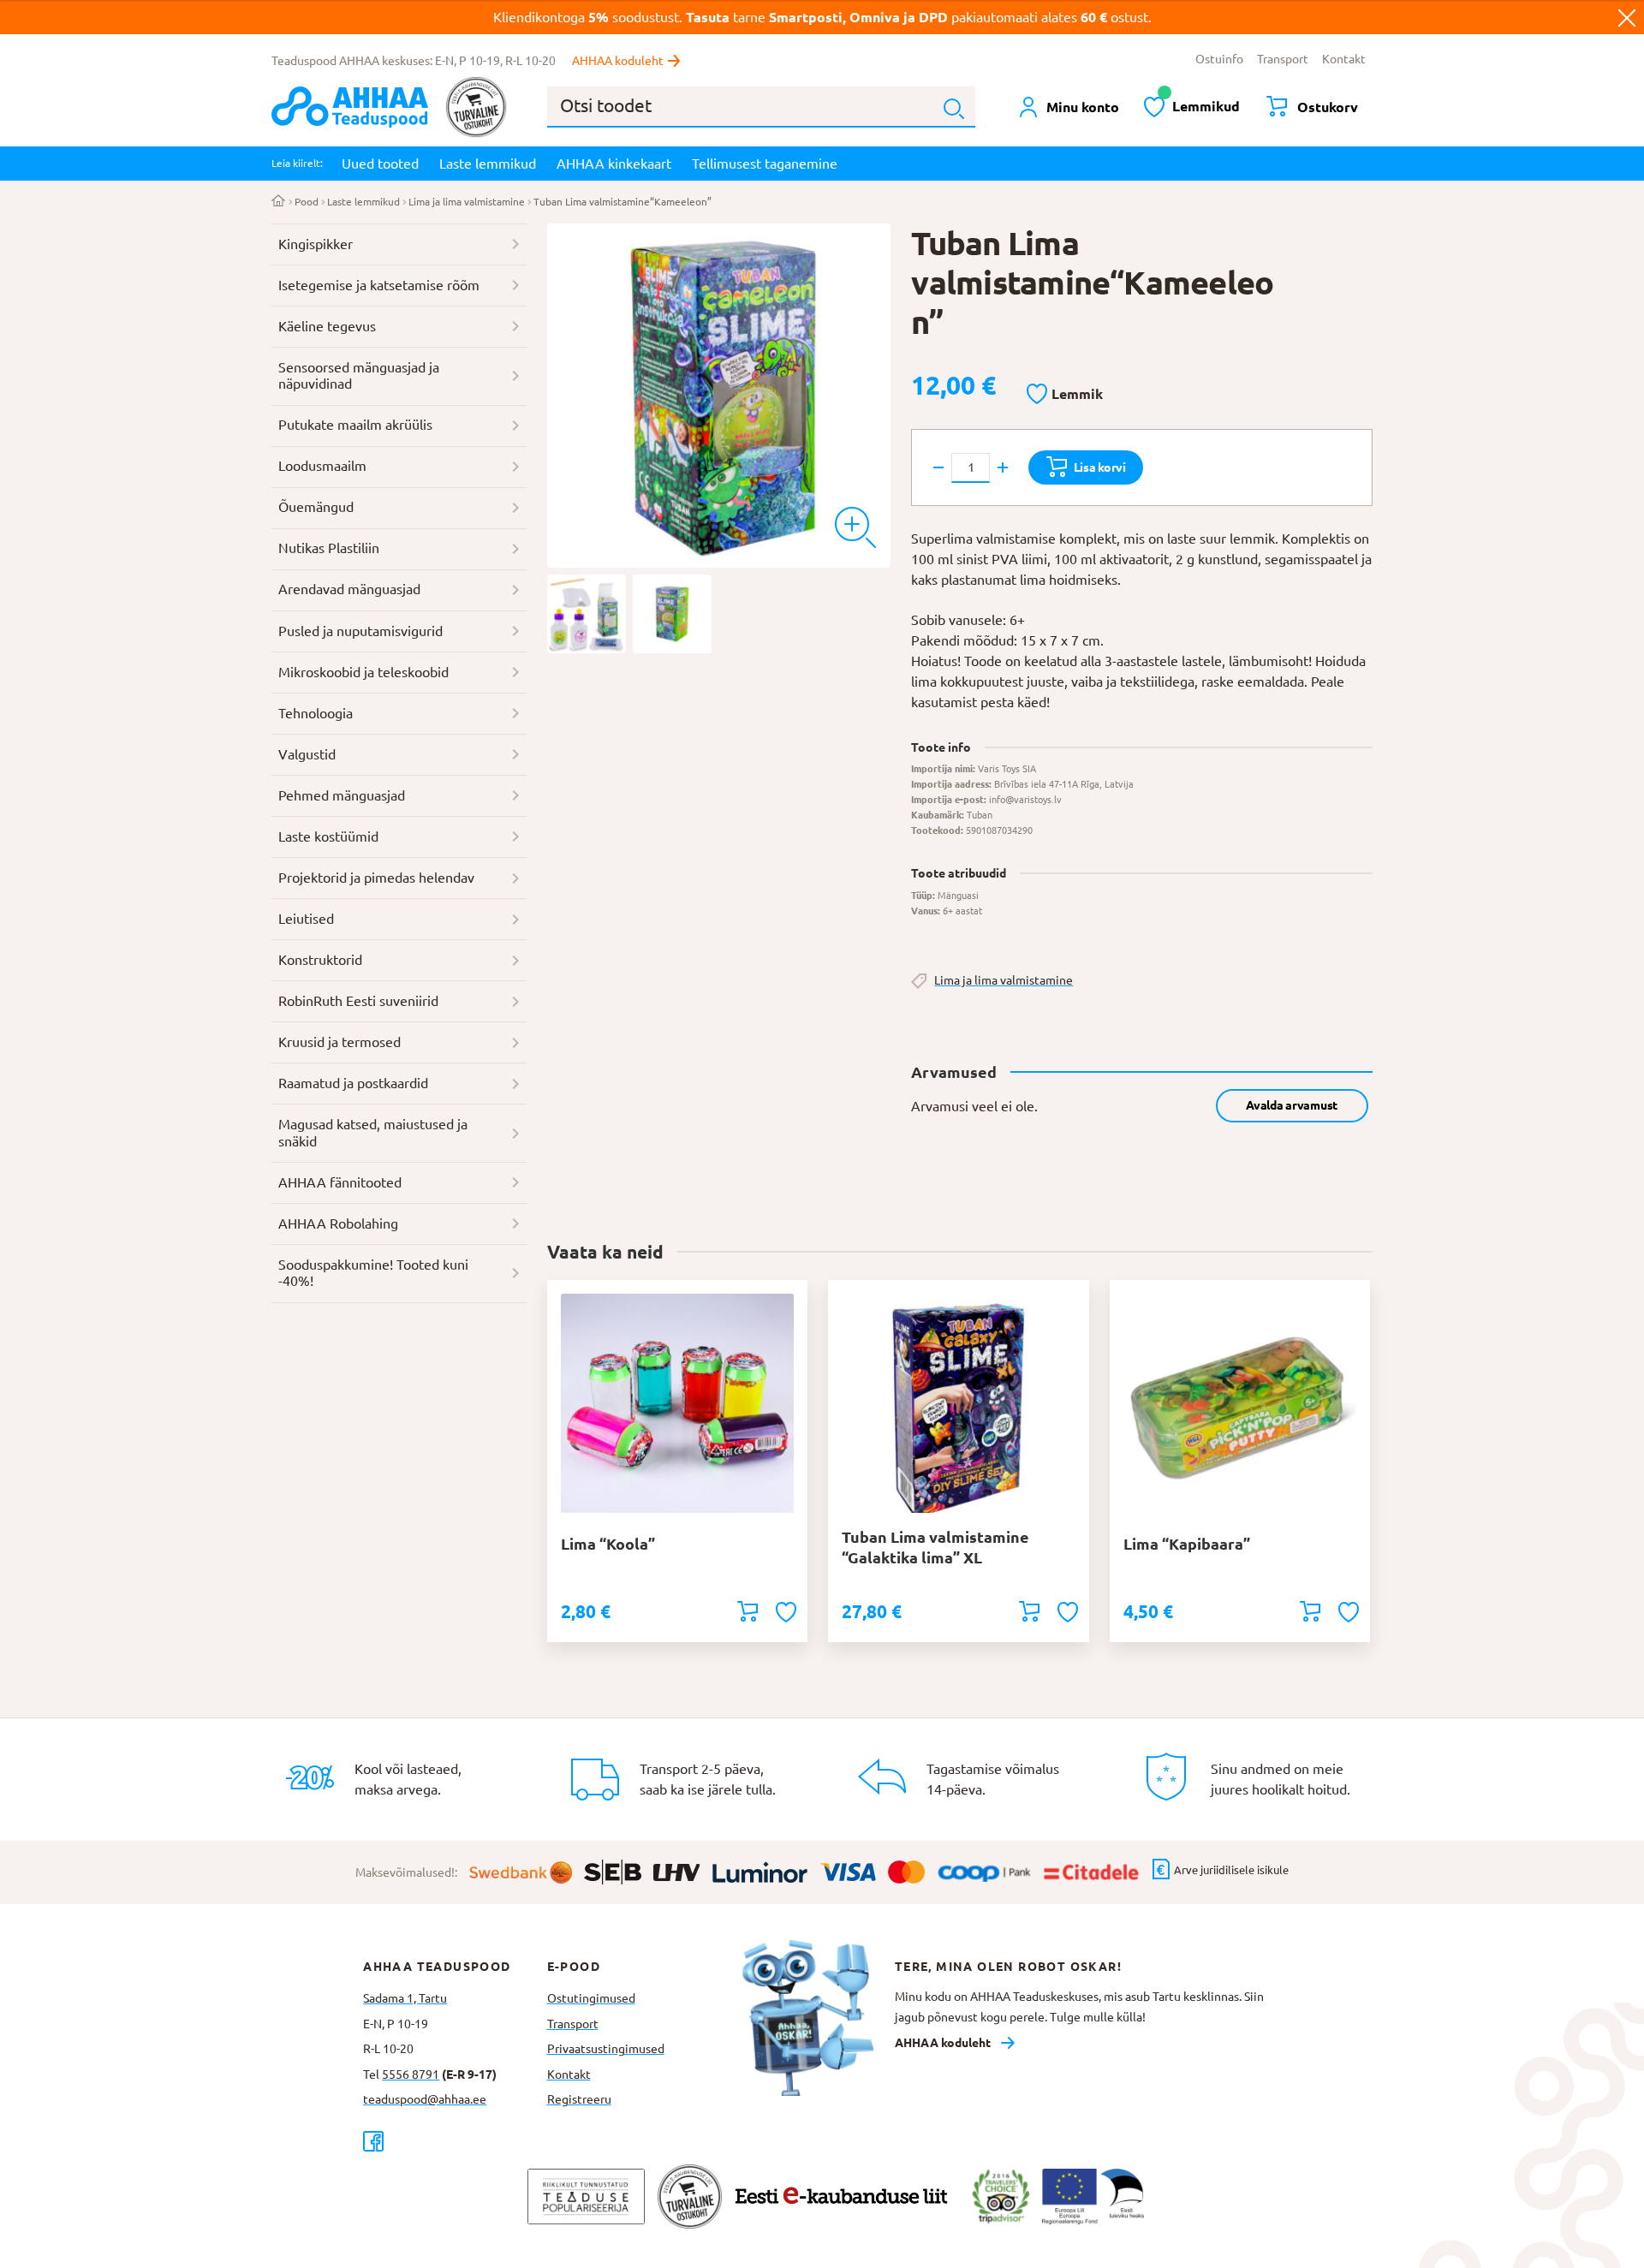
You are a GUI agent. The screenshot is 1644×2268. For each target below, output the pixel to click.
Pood (307, 202)
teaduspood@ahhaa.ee (425, 2099)
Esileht (279, 202)
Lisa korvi (1100, 467)
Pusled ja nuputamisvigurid (360, 631)
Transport (1283, 59)
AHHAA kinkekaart (614, 164)
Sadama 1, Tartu (405, 1998)
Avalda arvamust (1292, 1105)
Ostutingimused (591, 1998)
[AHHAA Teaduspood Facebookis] (455, 2141)
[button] (1065, 395)
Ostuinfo (1219, 59)
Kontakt (1344, 59)
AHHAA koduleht (618, 61)
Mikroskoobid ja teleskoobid (363, 672)
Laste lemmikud (488, 164)
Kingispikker (316, 244)
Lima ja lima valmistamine (467, 202)
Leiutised (306, 919)
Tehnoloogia (316, 713)
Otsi (954, 109)
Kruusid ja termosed (340, 1042)
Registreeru (579, 2099)
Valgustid (307, 754)
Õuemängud (316, 507)
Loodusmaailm (322, 466)
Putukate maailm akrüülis (355, 425)
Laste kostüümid (328, 836)
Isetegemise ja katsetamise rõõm (379, 285)
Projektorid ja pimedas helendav (376, 878)
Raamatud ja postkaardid (353, 1083)
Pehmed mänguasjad (342, 795)
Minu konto (1083, 107)
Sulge (1627, 17)
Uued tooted (380, 164)
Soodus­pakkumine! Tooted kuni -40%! (373, 1273)
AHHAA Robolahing (338, 1223)
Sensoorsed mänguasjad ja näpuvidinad (359, 376)
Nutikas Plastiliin (329, 548)
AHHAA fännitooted (340, 1182)
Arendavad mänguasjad (349, 589)
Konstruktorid (320, 960)
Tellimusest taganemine (765, 164)
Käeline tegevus (327, 326)
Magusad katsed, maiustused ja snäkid (373, 1133)
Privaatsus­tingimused (606, 2049)
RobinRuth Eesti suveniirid (358, 1001)
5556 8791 (411, 2075)
